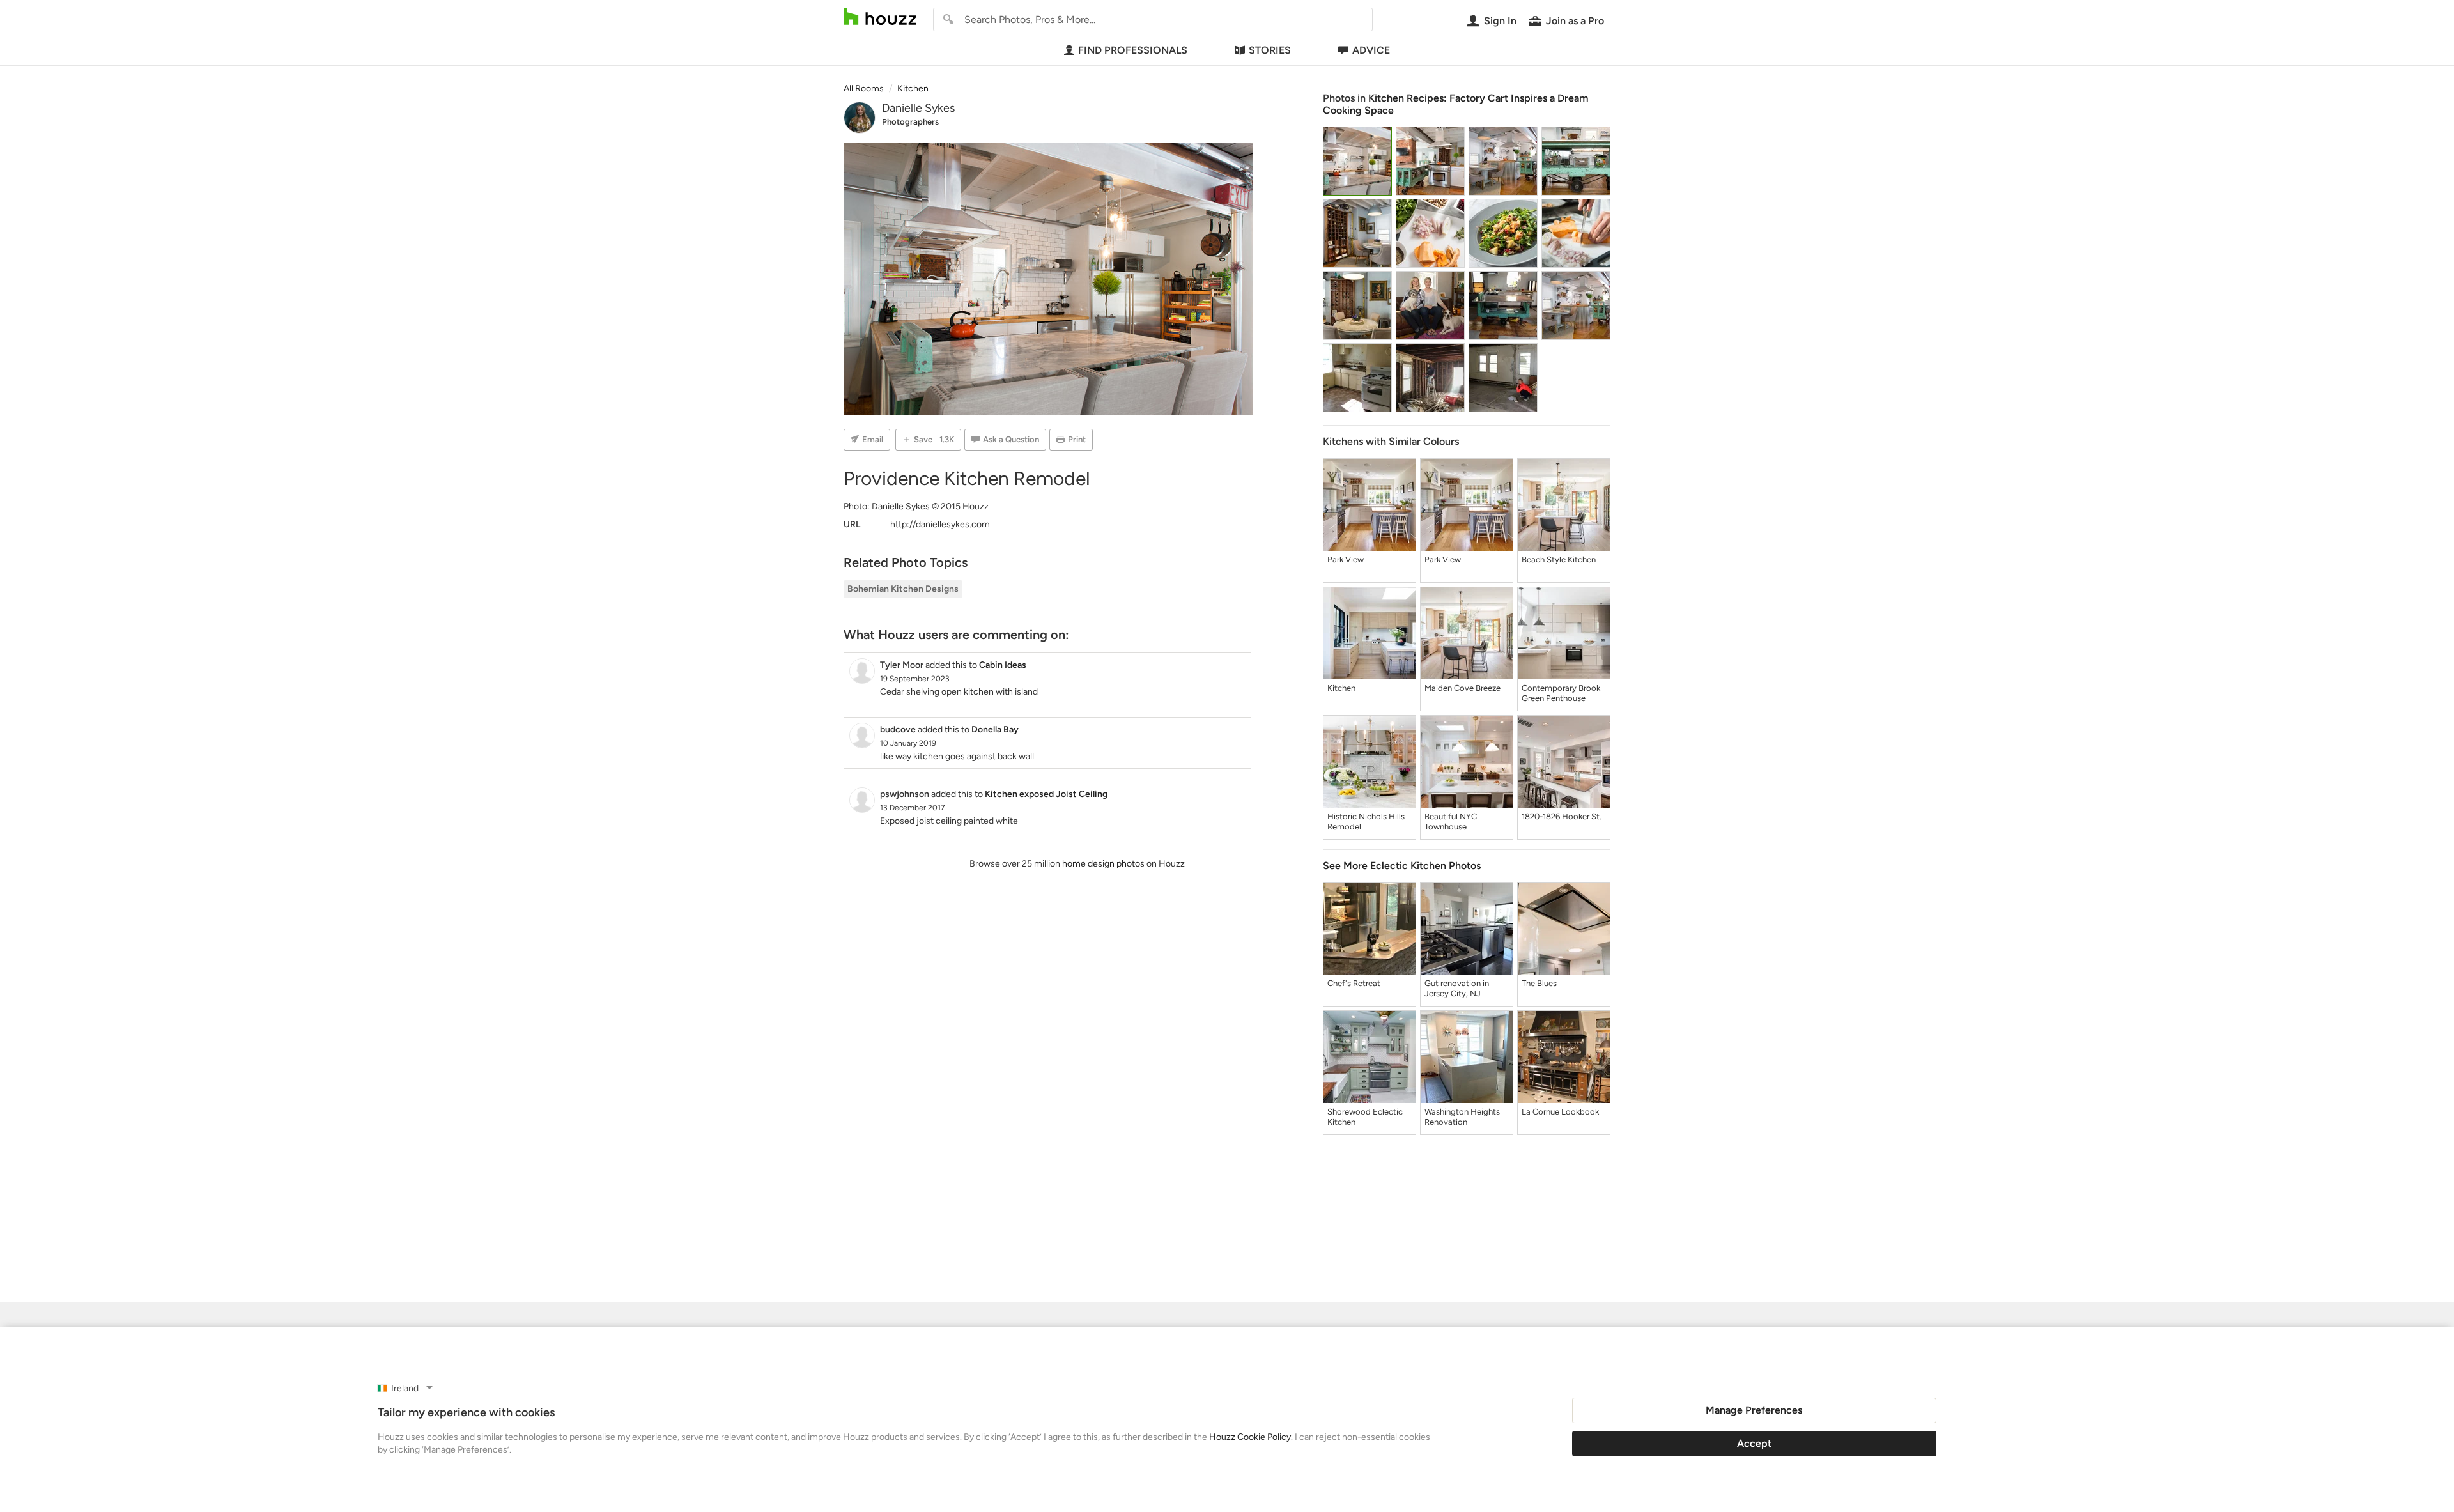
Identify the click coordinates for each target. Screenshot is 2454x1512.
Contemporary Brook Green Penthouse (1561, 693)
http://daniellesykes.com (940, 524)
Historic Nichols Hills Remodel (1366, 822)
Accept (1754, 1443)
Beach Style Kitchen (1559, 559)
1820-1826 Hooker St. (1562, 816)
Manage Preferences (1754, 1410)
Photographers (910, 122)
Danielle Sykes (918, 108)
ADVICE (1371, 50)
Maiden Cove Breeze (1462, 688)
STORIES (1270, 50)
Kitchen (1341, 688)
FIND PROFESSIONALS (1133, 50)
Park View (1346, 559)
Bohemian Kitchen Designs (903, 589)
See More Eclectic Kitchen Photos (1402, 866)
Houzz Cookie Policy (1250, 1437)
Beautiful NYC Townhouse (1451, 822)
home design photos (1103, 864)
